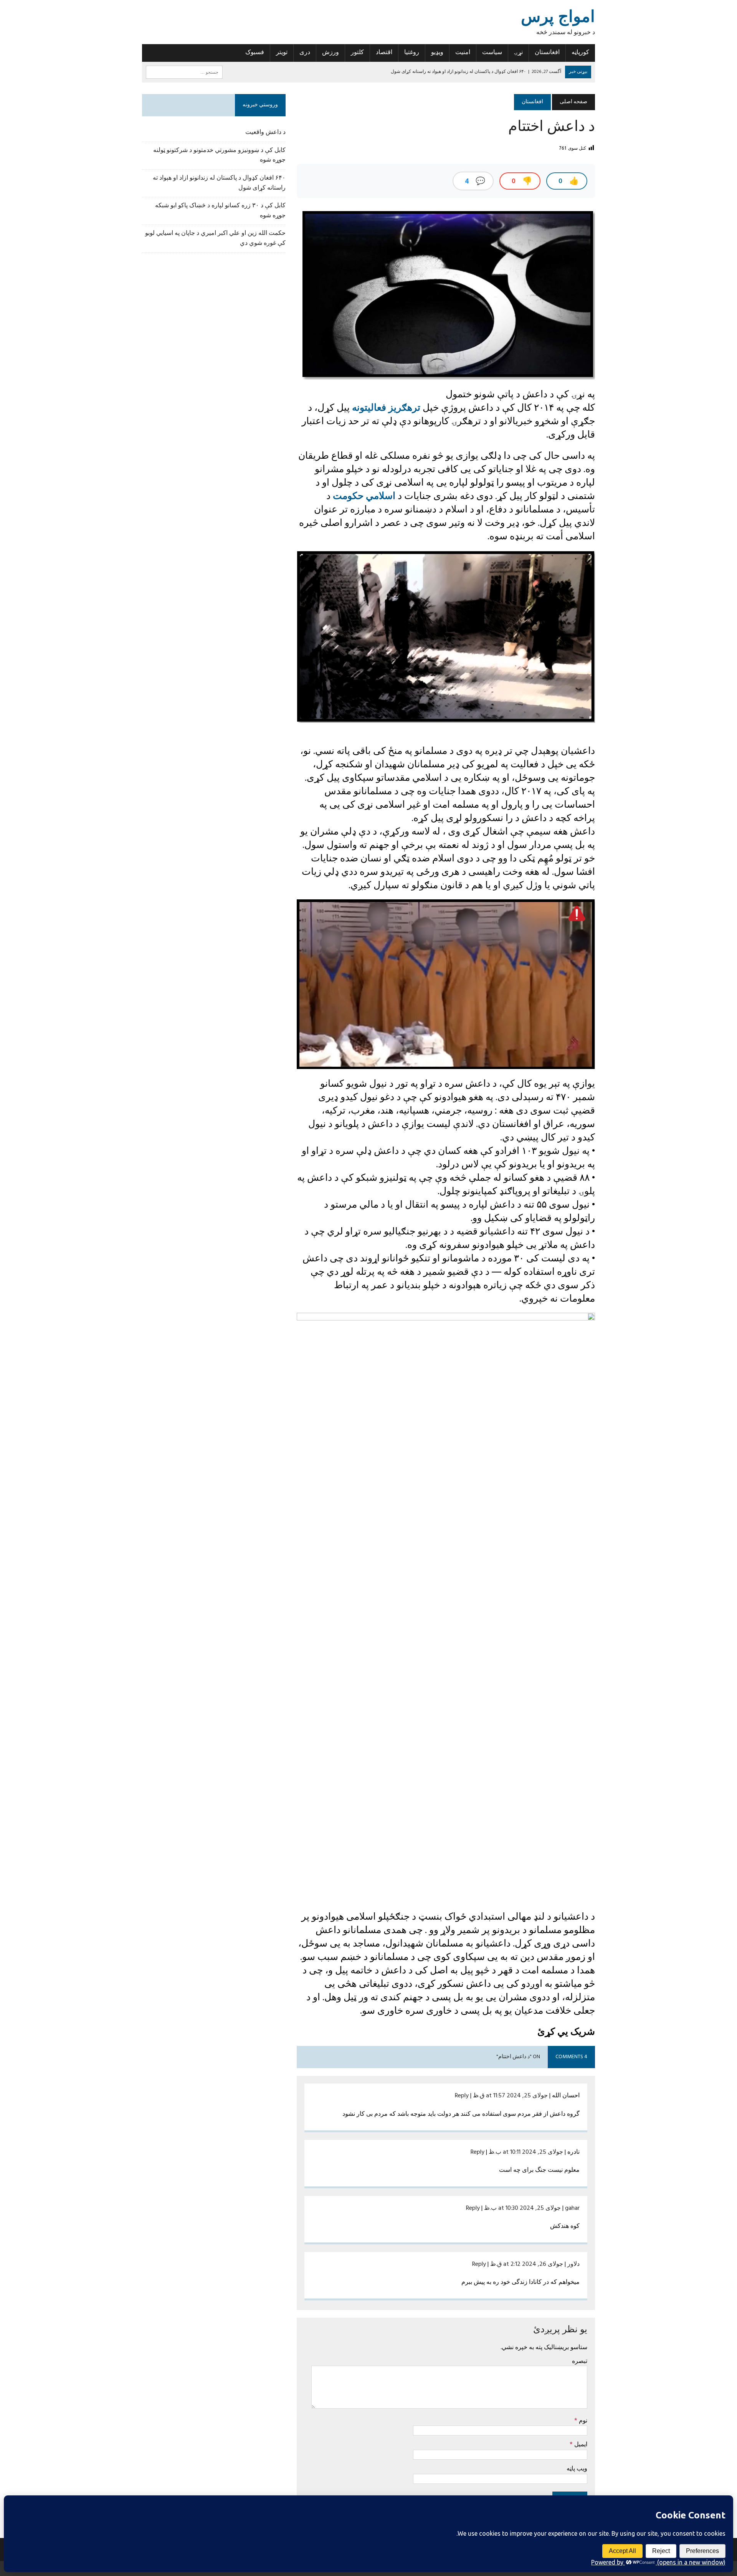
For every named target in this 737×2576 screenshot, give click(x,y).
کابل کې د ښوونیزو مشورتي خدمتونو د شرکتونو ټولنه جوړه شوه (219, 155)
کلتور (357, 53)
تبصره (580, 2361)
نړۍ (518, 53)
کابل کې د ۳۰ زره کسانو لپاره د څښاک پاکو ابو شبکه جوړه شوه (220, 211)
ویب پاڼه (577, 2468)
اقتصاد (384, 53)
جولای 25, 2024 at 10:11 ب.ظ (526, 2152)
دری (305, 53)
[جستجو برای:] (184, 72)
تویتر (282, 53)
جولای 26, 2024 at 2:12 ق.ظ (527, 2264)
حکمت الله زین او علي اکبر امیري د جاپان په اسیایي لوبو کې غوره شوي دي (215, 238)
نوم (582, 2420)
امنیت (463, 53)
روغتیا (412, 53)
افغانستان (547, 53)
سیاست (492, 53)
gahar (572, 2208)
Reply (462, 2096)
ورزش (330, 53)
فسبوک (255, 53)
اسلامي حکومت (364, 496)
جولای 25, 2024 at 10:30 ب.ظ (522, 2208)
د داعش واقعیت (265, 132)
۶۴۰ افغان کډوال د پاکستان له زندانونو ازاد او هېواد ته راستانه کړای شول (219, 183)
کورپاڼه (580, 53)
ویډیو (437, 53)
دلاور (573, 2264)
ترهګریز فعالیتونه (386, 407)
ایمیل (580, 2444)
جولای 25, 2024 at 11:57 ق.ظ (510, 2096)
